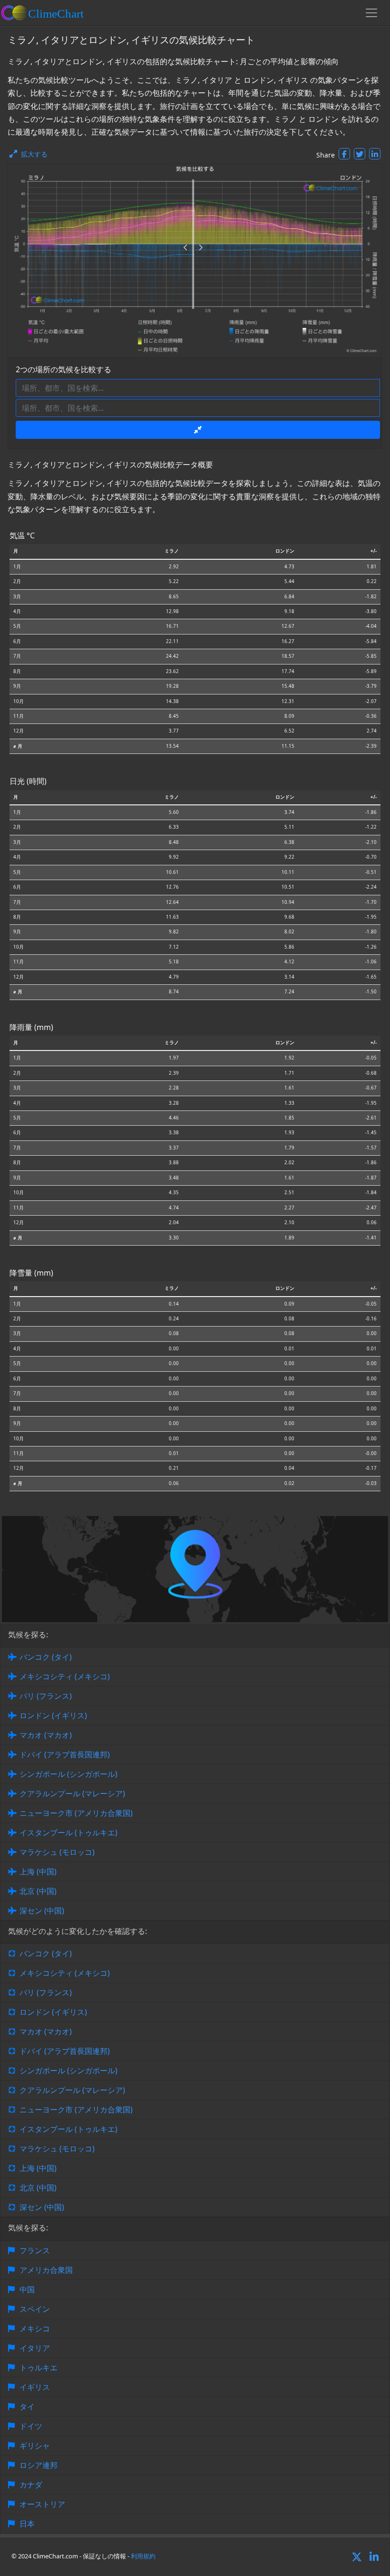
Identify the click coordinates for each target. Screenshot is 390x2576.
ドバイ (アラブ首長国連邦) (65, 1754)
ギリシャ (35, 2446)
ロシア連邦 (39, 2465)
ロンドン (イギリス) (53, 1715)
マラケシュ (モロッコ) (57, 1852)
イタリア (35, 2348)
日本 (27, 2524)
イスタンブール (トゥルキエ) (68, 1833)
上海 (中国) (38, 1872)
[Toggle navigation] (371, 13)
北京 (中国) (38, 1891)
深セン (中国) (42, 1911)
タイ (27, 2407)
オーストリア (42, 2504)
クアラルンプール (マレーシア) (72, 1793)
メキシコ (35, 2328)
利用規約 (143, 2556)
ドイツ (31, 2426)
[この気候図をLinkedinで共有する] (375, 154)
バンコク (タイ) (46, 1657)
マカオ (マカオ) (46, 1735)
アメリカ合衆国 (46, 2270)
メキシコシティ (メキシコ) (65, 1676)
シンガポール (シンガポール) (68, 1774)
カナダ (31, 2485)
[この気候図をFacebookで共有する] (344, 154)
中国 (27, 2289)
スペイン (35, 2309)
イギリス (35, 2387)
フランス (35, 2250)
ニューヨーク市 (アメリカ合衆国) (76, 1813)
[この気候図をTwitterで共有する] (360, 154)
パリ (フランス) (46, 1696)
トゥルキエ (39, 2368)
